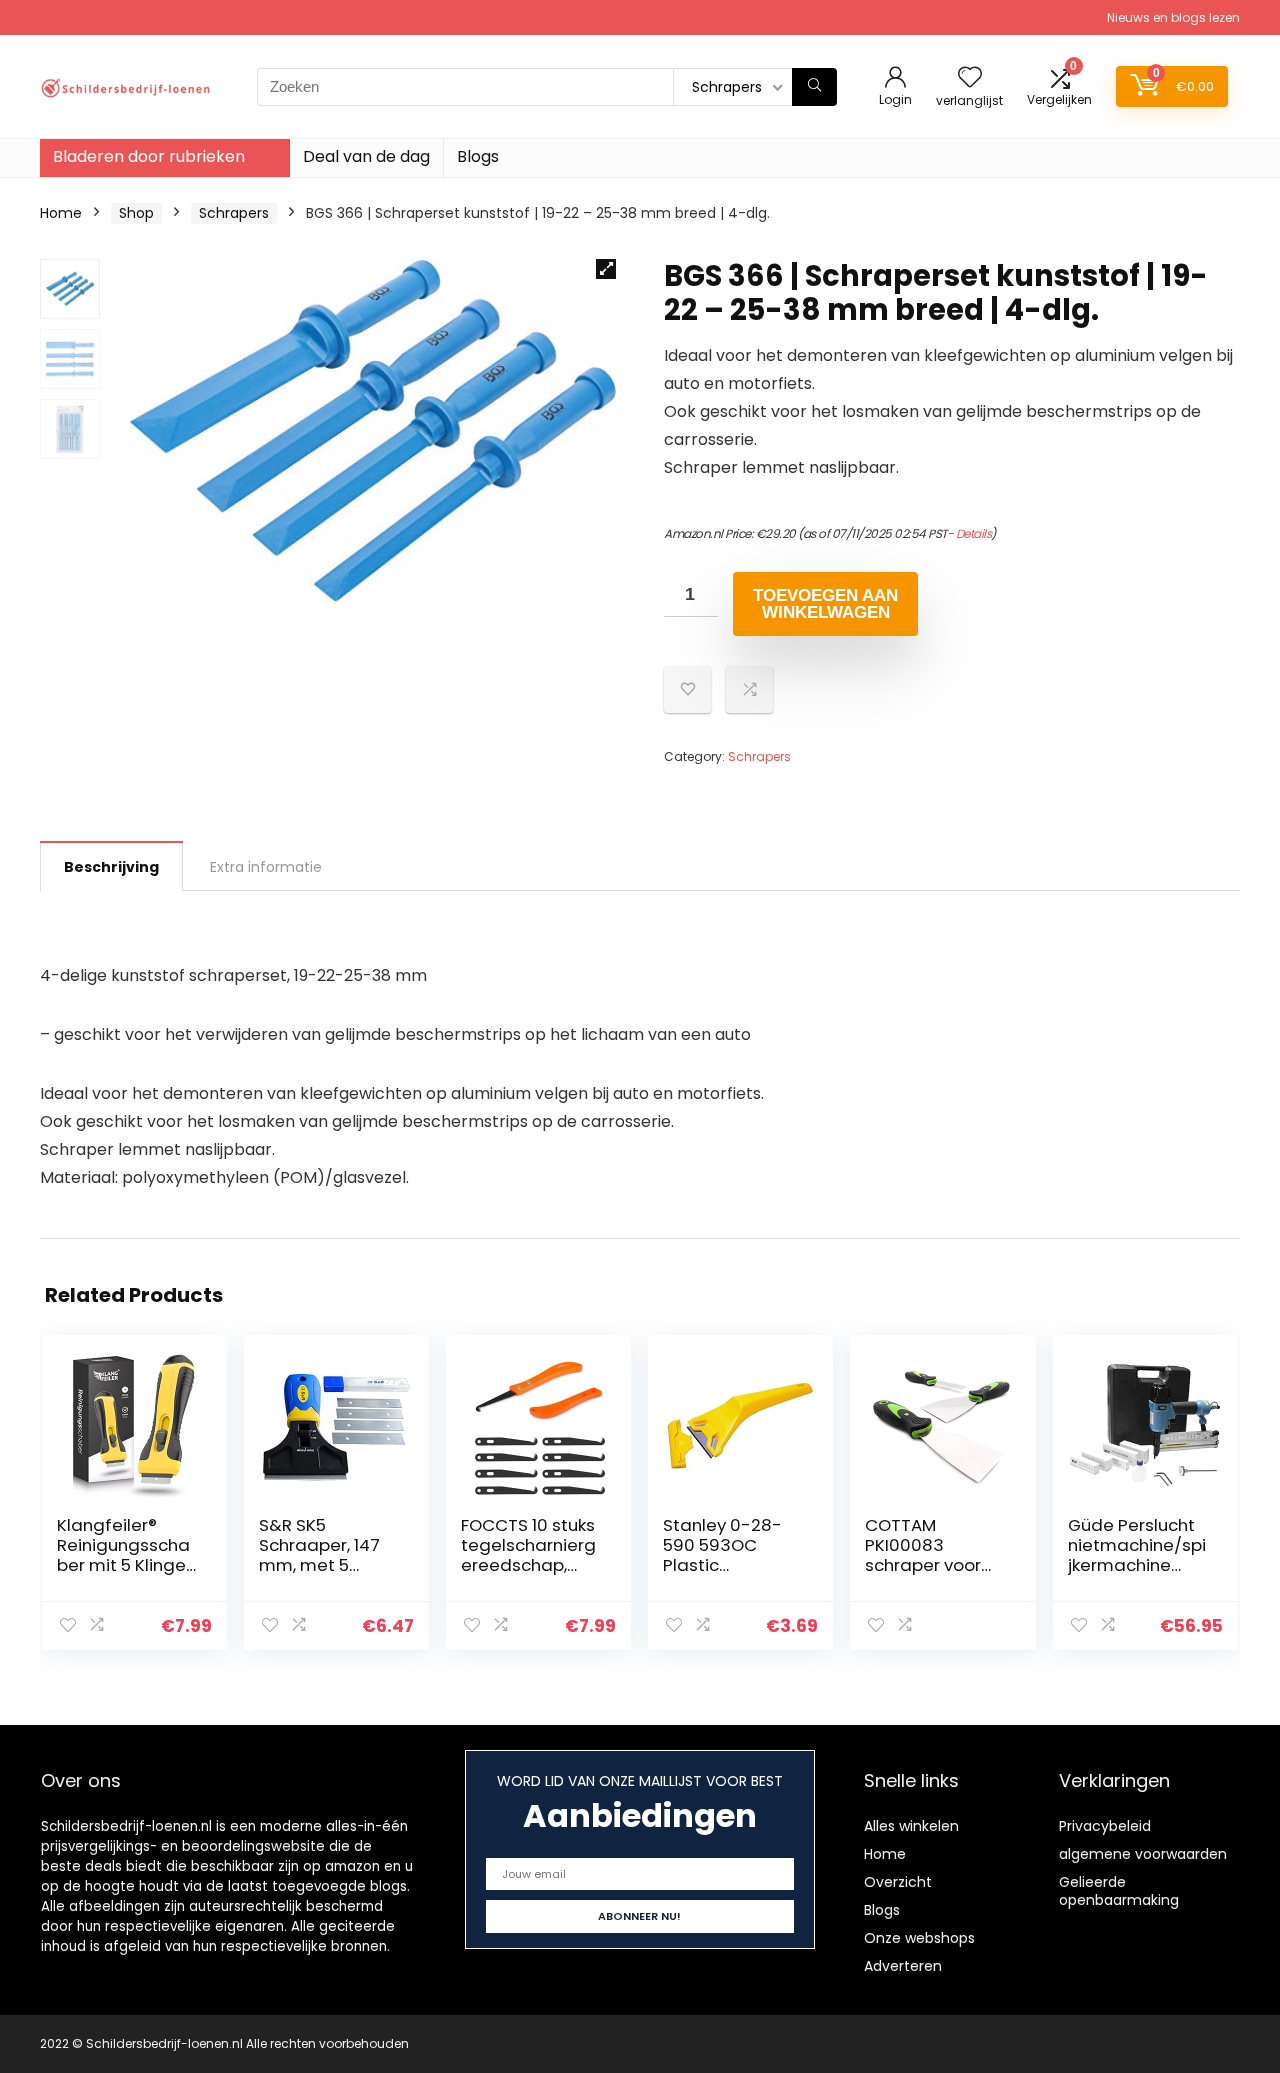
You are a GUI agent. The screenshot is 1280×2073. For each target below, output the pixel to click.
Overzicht (898, 1882)
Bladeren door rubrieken (149, 156)
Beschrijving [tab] (111, 867)
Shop (136, 213)
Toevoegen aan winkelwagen (825, 604)
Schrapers (234, 213)
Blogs (478, 156)
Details (974, 533)
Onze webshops (919, 1938)
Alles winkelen (911, 1826)
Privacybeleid (1105, 1826)
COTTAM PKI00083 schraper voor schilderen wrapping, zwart (932, 1565)
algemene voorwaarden (1143, 1854)
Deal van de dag (366, 156)
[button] (606, 269)
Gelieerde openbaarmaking (1119, 1891)
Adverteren (903, 1966)
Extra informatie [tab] (266, 867)
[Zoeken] (814, 87)
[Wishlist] (970, 78)
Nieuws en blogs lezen (1173, 17)
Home (61, 213)
